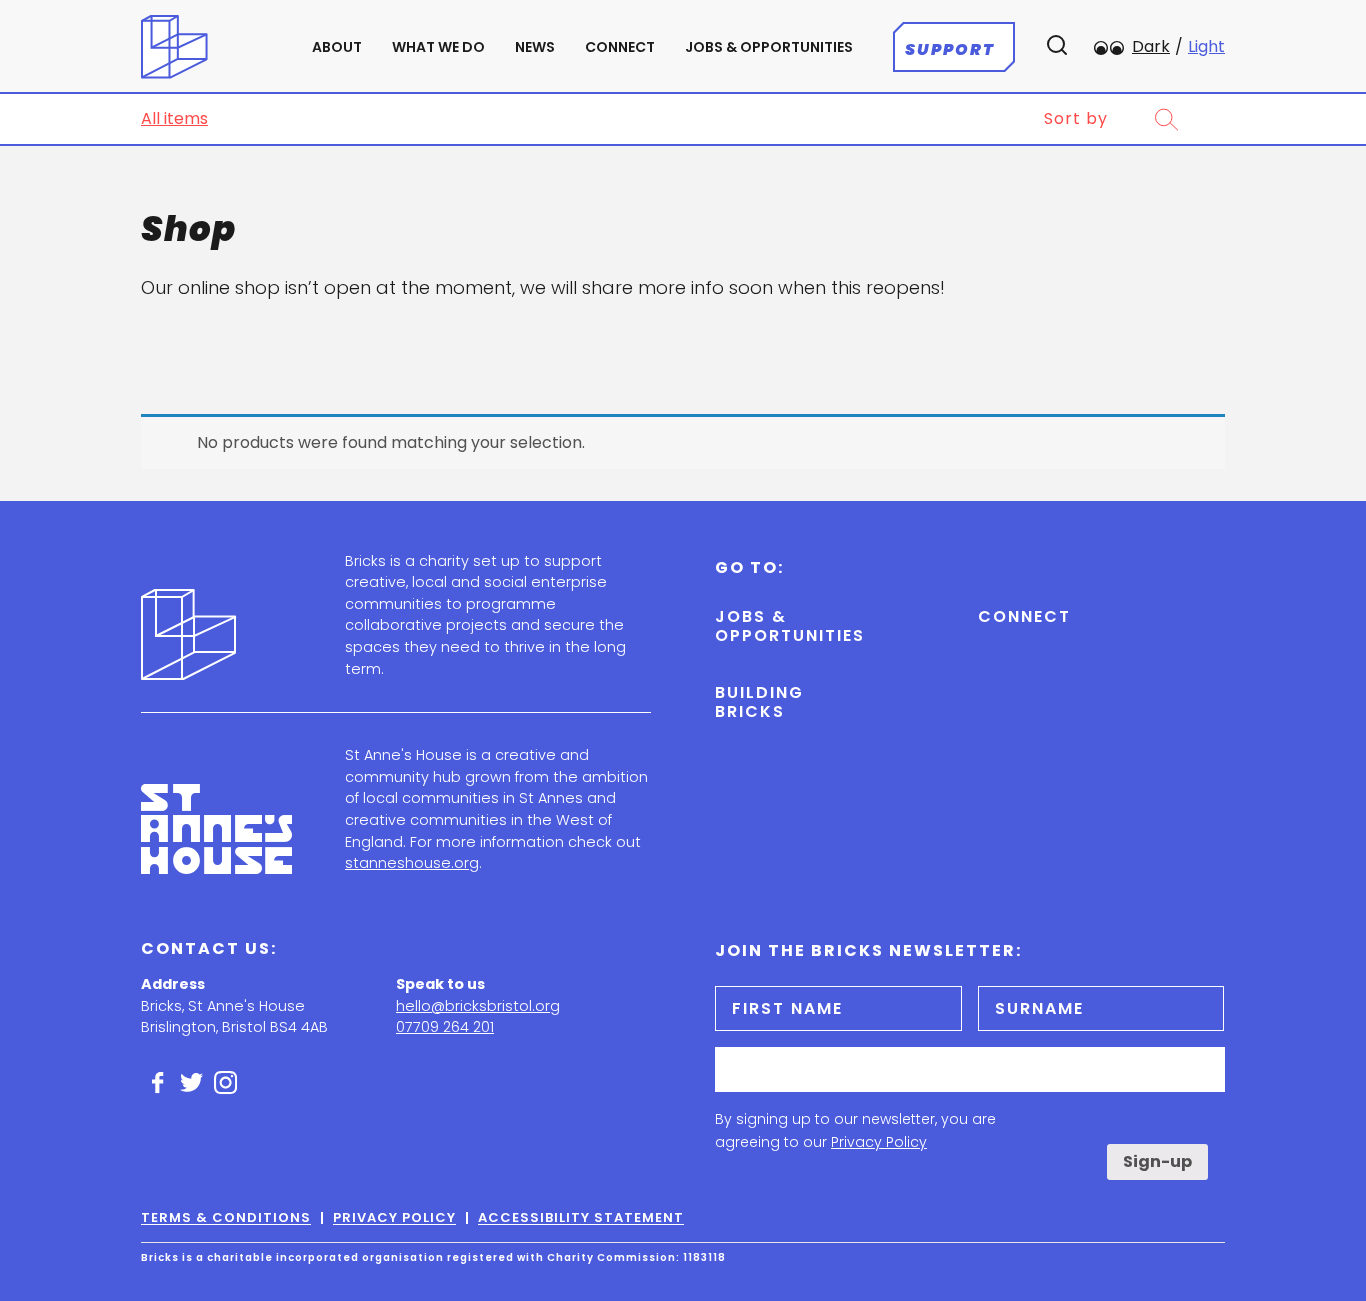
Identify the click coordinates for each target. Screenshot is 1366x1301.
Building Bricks (759, 702)
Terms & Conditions (226, 1218)
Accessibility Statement (581, 1218)
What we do (438, 47)
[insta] (226, 1083)
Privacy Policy (879, 1142)
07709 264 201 (445, 1027)
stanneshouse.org (412, 863)
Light (1206, 46)
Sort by (1076, 119)
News (535, 47)
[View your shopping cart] (1209, 119)
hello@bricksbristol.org (478, 1006)
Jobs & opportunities (769, 47)
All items (174, 118)
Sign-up (1157, 1161)
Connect (620, 47)
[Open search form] (1166, 119)
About (337, 47)
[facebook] (158, 1083)
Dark (1151, 46)
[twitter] (192, 1083)
